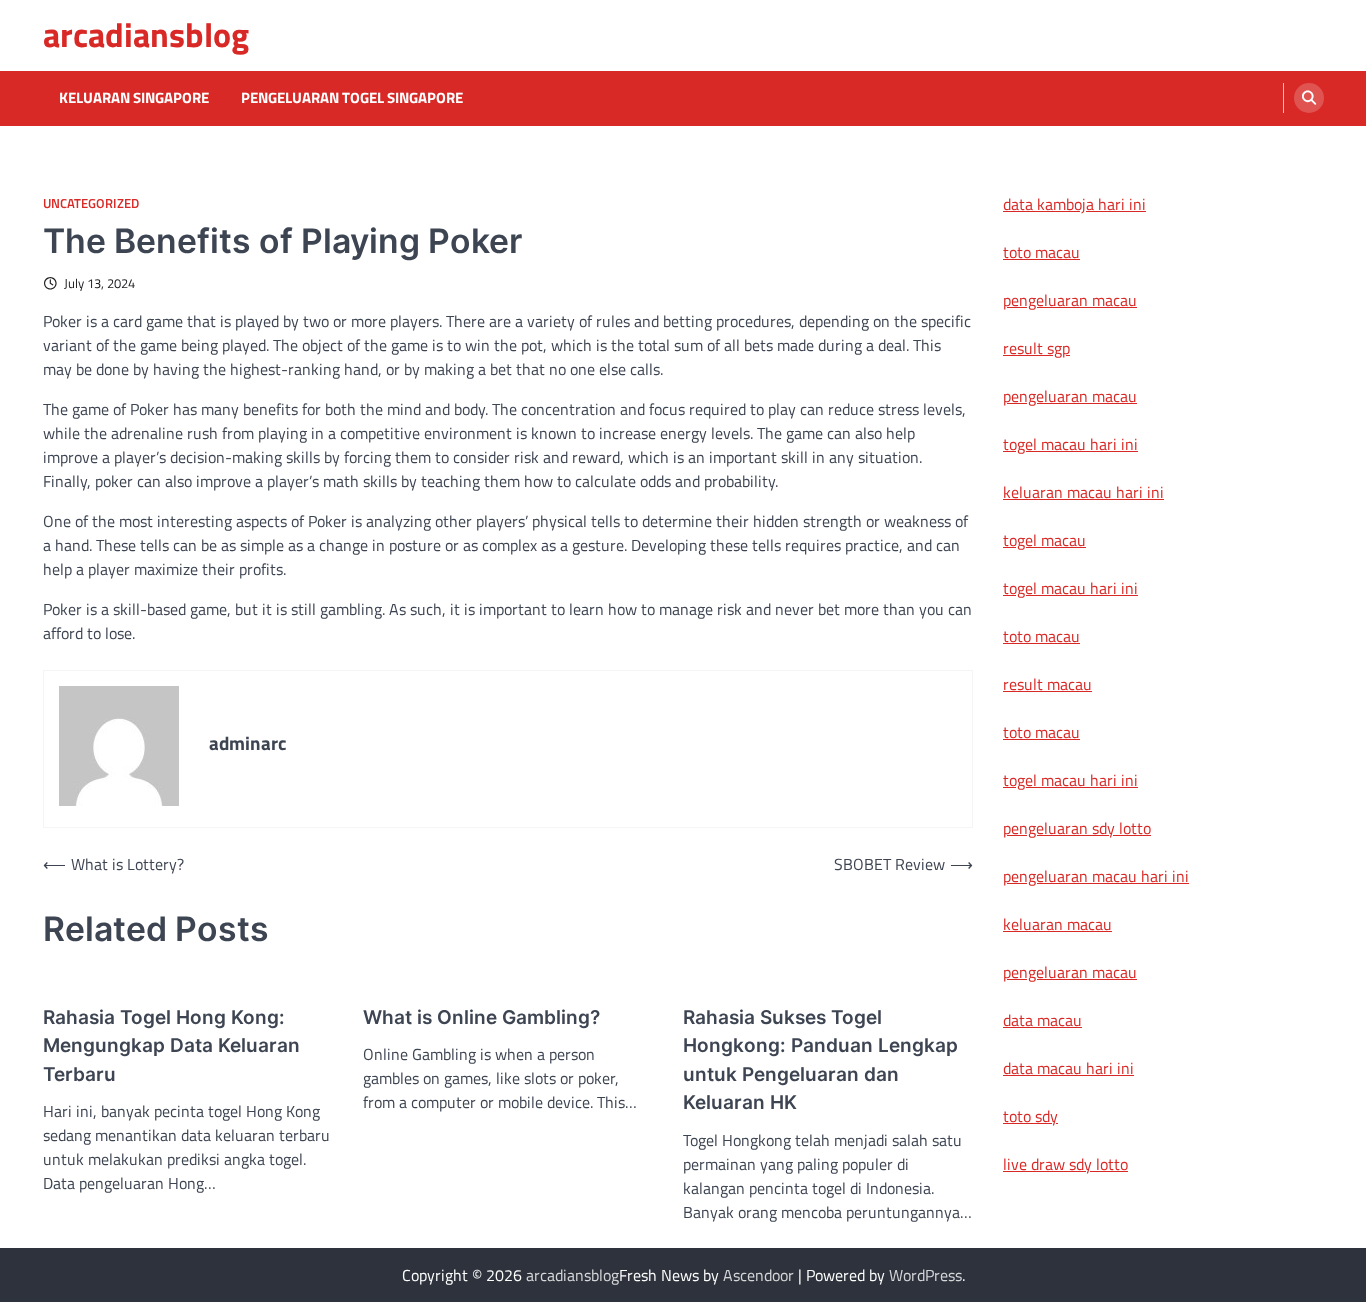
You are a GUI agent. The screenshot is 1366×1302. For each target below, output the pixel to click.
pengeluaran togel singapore (352, 98)
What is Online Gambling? (481, 1017)
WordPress (925, 1275)
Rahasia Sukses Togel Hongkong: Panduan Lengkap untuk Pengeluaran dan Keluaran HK (820, 1060)
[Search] (1309, 98)
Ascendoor (758, 1275)
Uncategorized (91, 203)
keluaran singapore (134, 98)
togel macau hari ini (1070, 588)
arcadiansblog (146, 34)
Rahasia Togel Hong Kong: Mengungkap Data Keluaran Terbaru (171, 1046)
